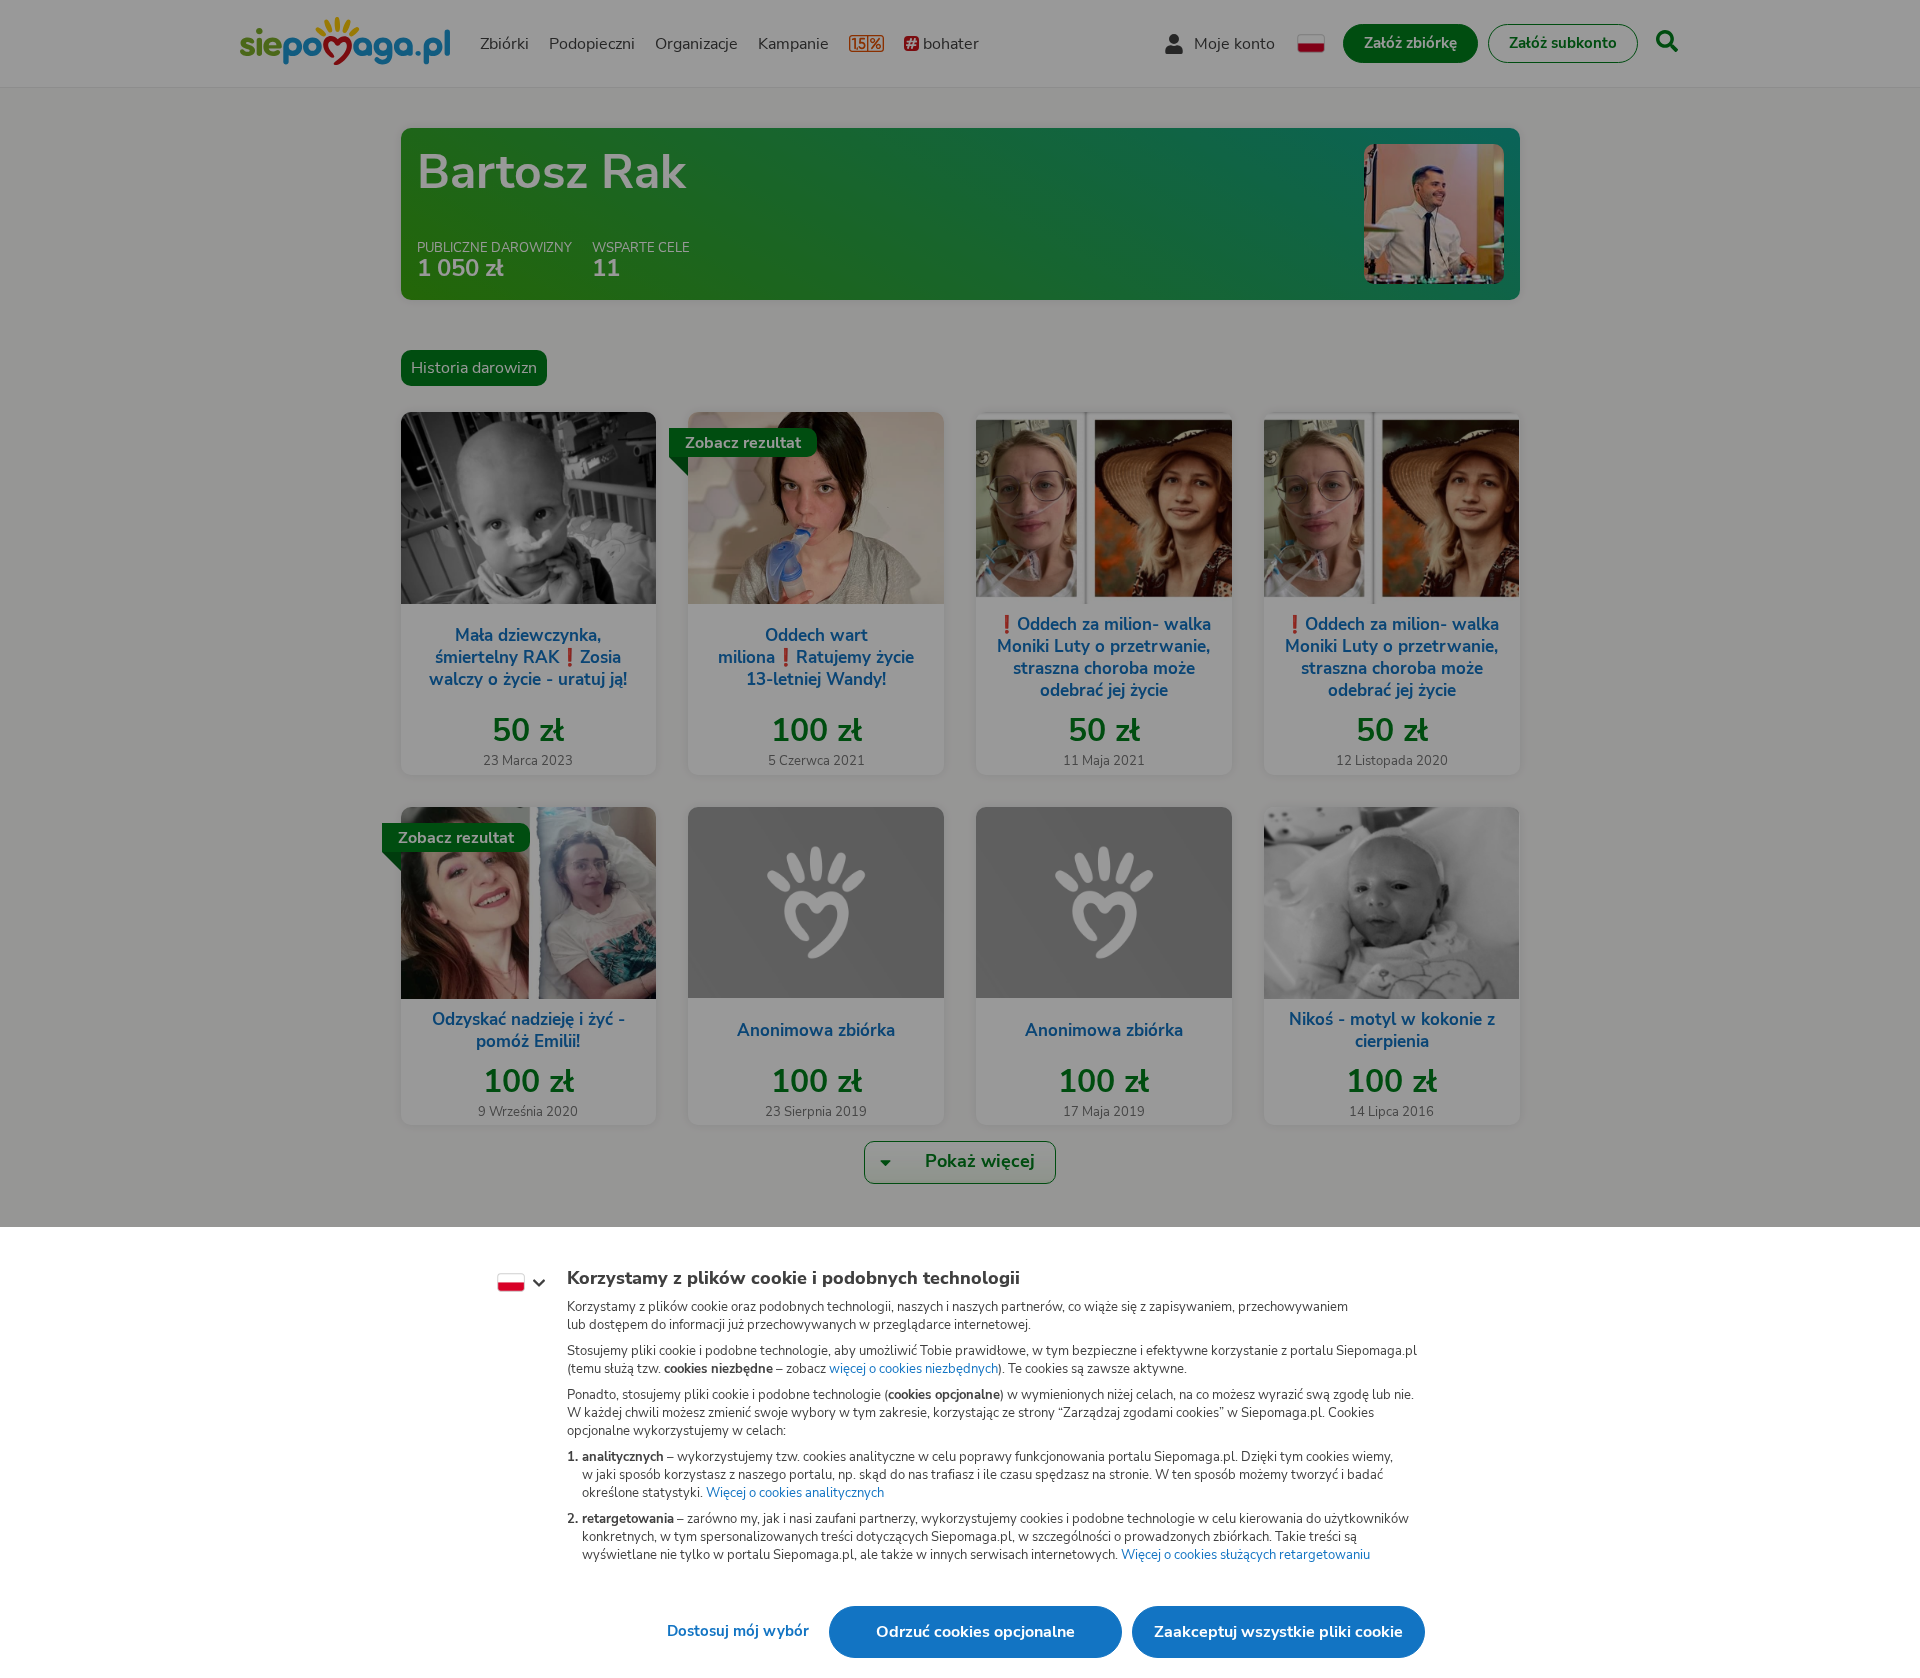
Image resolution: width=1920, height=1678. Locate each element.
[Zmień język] (521, 1283)
